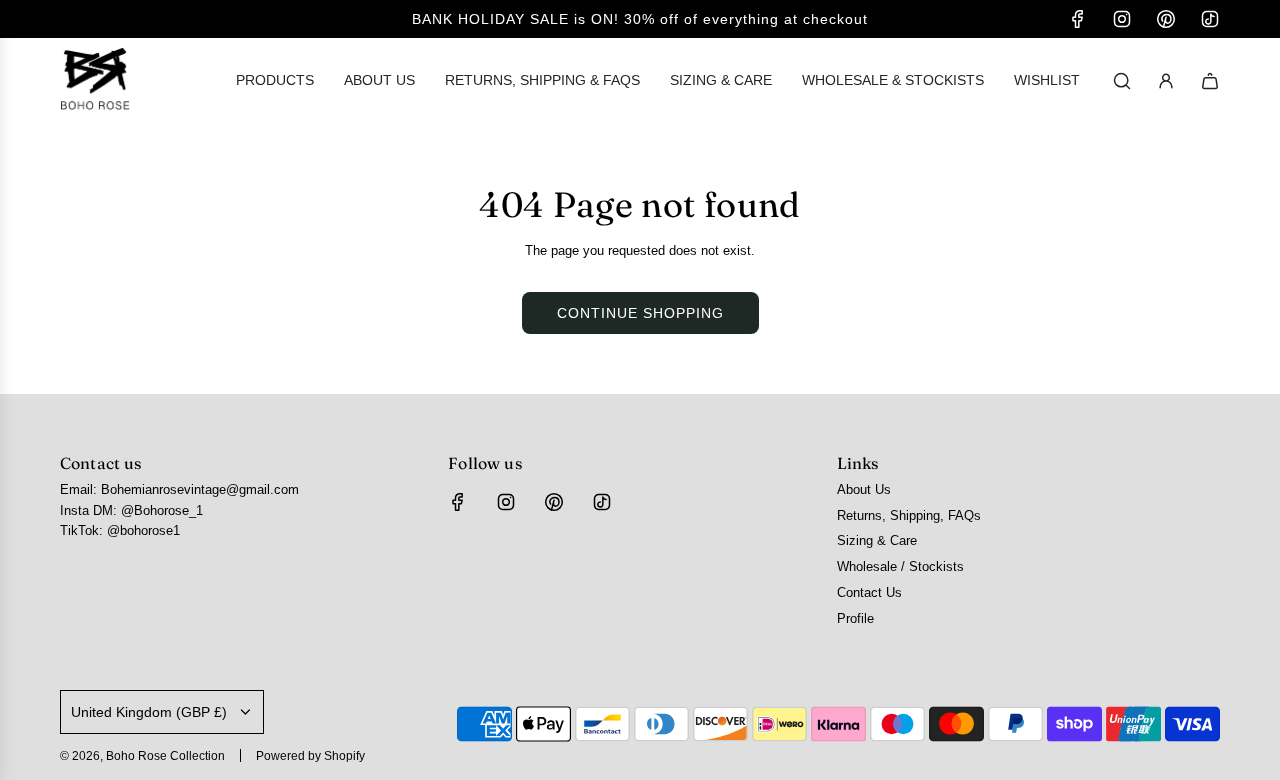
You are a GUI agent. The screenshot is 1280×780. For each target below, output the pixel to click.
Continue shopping (640, 313)
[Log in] (1166, 81)
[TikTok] (1210, 19)
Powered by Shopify (310, 756)
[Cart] (1210, 81)
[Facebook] (1078, 19)
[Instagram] (1122, 19)
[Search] (1122, 81)
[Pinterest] (1166, 19)
